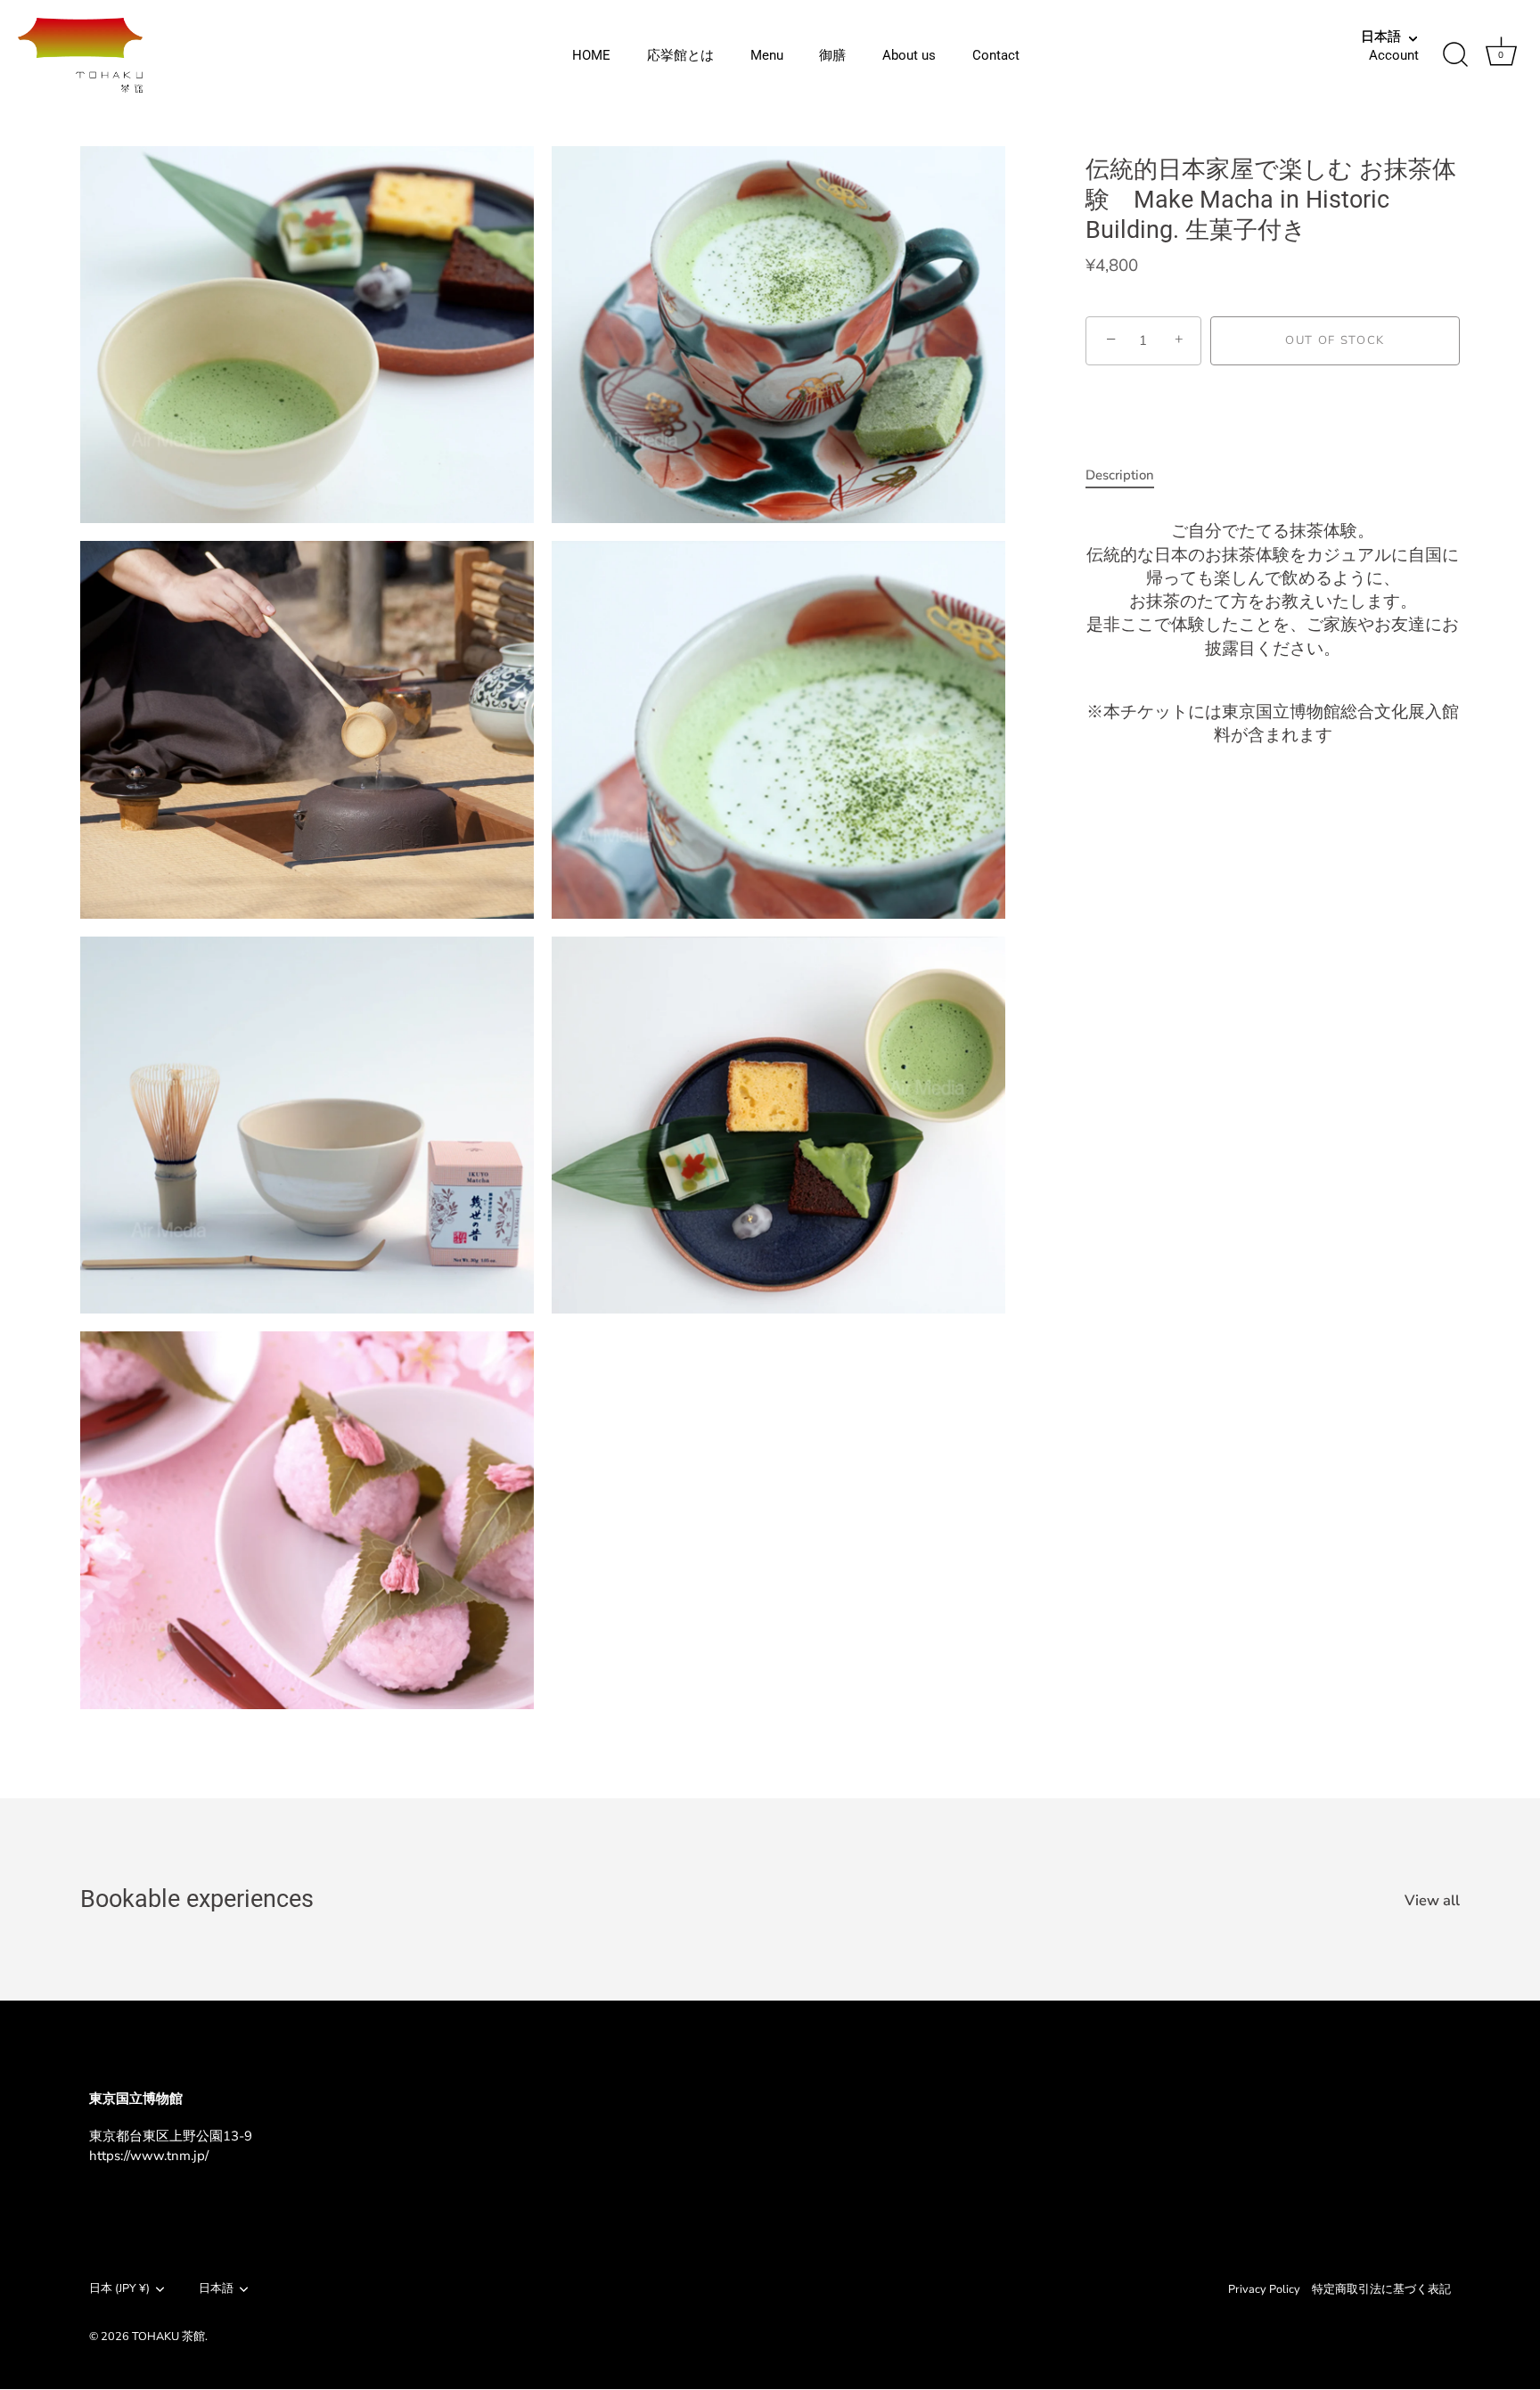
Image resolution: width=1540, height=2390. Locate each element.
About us (909, 55)
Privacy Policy (1264, 2289)
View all (1432, 1901)
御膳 (832, 55)
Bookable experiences (197, 1899)
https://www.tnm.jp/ (149, 2156)
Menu (767, 55)
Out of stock (1335, 340)
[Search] (1455, 55)
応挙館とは (680, 55)
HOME (591, 55)
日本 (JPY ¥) (119, 2289)
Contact (996, 55)
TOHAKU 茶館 (168, 2337)
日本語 (1381, 37)
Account (1394, 55)
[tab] (1129, 475)
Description (1120, 475)
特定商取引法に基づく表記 (1381, 2289)
